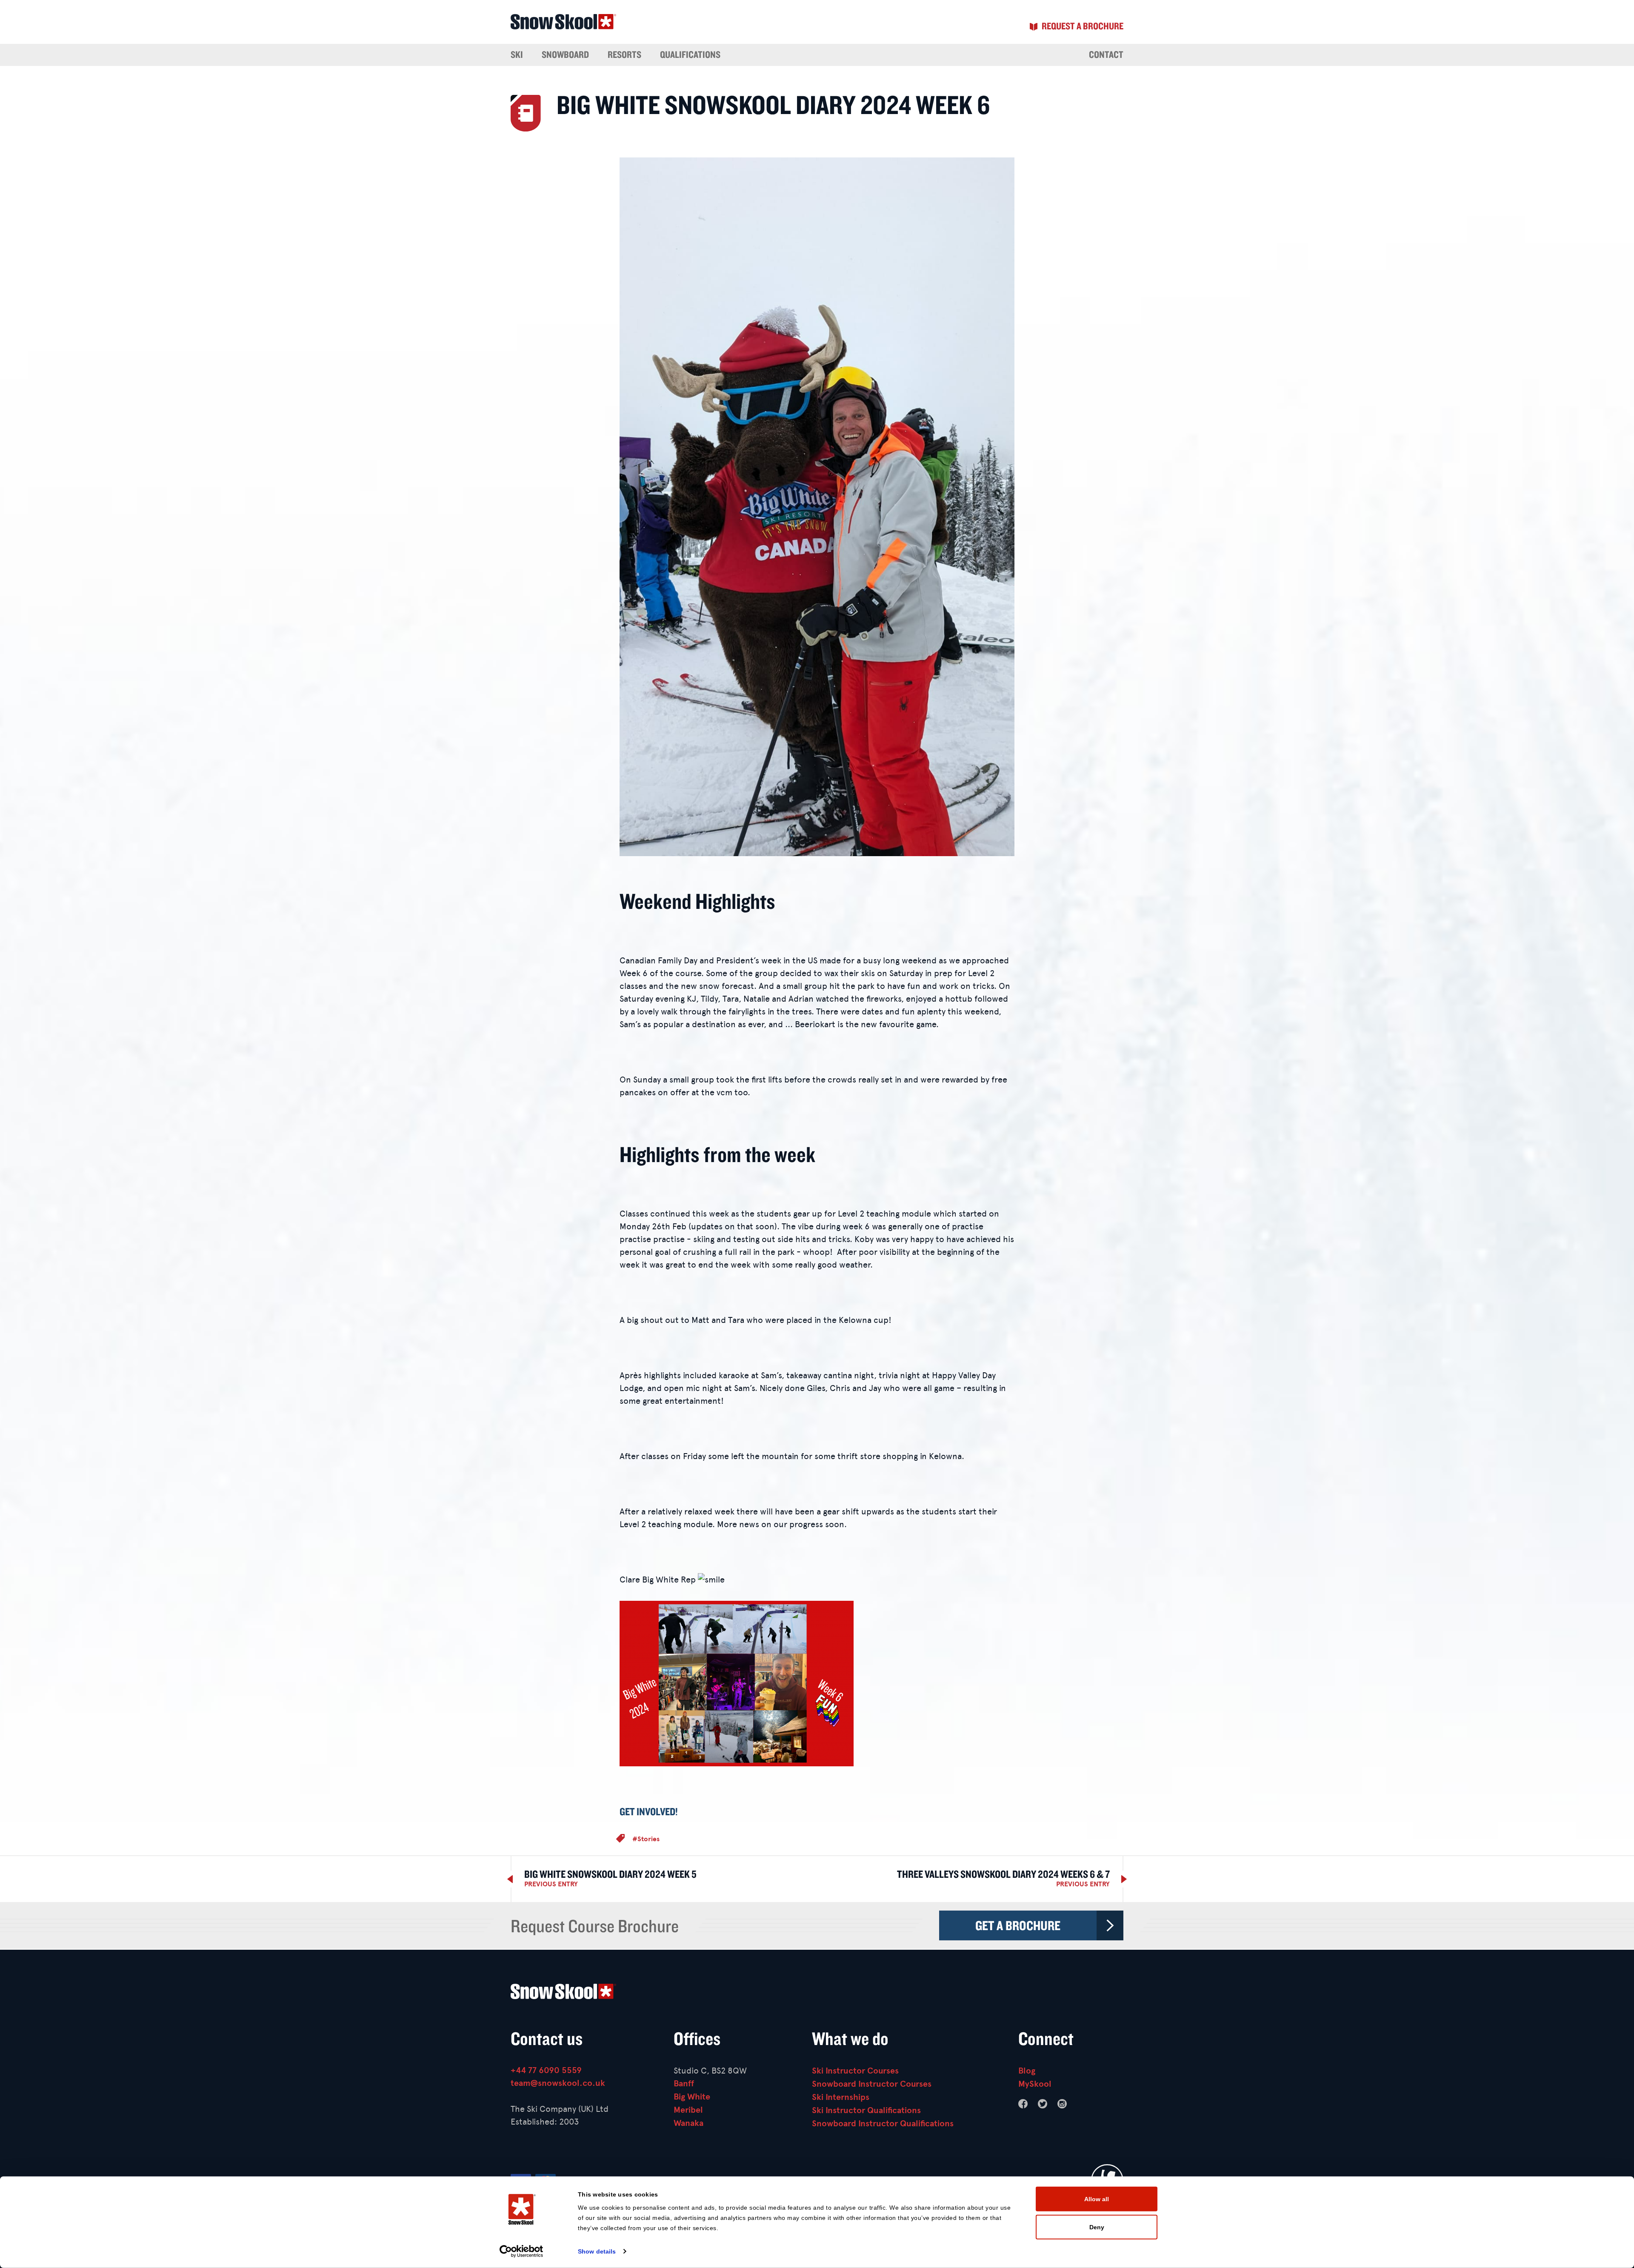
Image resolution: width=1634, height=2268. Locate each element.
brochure (1083, 26)
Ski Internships (841, 2097)
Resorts (624, 54)
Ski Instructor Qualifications (866, 2110)
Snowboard (565, 54)
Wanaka (688, 2123)
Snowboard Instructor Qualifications (883, 2124)
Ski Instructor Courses (855, 2071)
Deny (1097, 2227)
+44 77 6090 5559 (546, 2070)
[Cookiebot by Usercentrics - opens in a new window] (521, 2251)
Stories (648, 1839)
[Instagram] (1062, 2104)
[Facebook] (1023, 2104)
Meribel (688, 2110)
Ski (517, 54)
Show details (597, 2251)
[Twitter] (1043, 2104)
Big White (692, 2097)
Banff (684, 2084)
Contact (1106, 54)
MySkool (1035, 2084)
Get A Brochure (1018, 1925)
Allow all (1097, 2199)
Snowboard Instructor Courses (872, 2084)
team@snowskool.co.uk (558, 2083)
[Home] (817, 1993)
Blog (1027, 2071)
